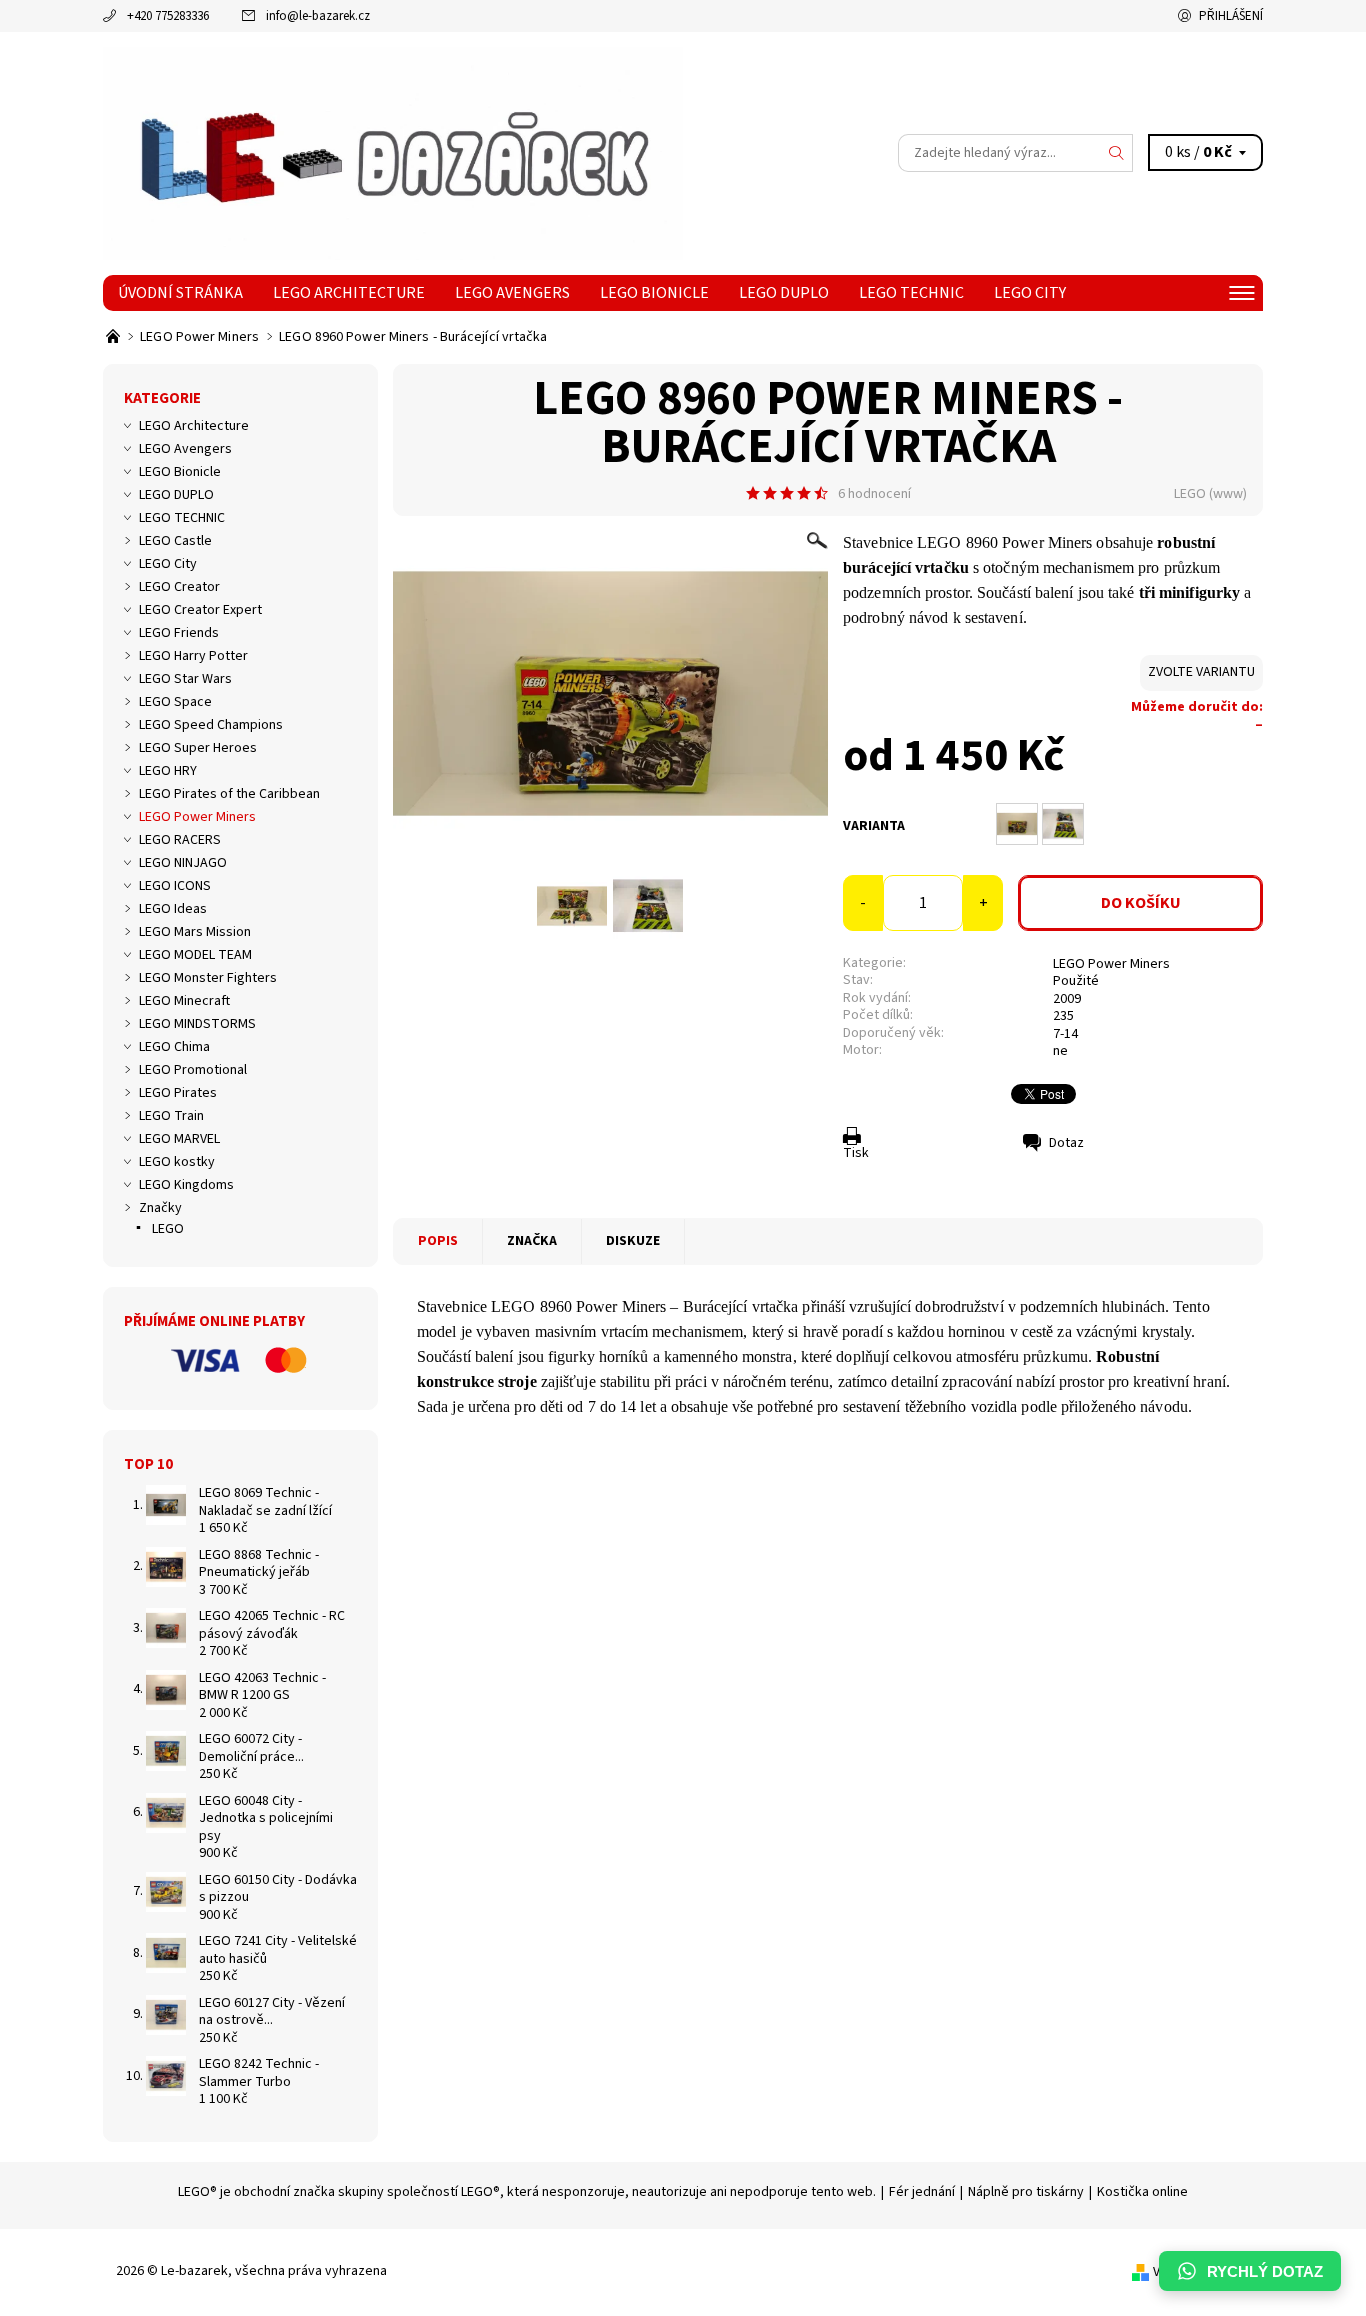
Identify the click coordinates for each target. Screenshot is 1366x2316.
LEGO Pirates (178, 1093)
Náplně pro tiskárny (1026, 2192)
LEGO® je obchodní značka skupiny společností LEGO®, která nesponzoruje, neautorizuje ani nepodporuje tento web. (527, 2192)
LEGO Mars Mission (195, 932)
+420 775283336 (168, 16)
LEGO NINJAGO (183, 863)
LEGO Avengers (512, 293)
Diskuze (633, 1241)
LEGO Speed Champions (211, 725)
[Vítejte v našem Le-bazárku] (114, 337)
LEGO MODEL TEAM (195, 955)
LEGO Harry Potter (193, 656)
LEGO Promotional (193, 1070)
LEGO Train (171, 1116)
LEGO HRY (168, 771)
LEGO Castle (175, 541)
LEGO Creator (179, 587)
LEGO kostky (177, 1162)
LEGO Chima (174, 1047)
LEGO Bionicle (654, 293)
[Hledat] (1117, 153)
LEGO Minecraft (184, 1001)
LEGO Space (175, 702)
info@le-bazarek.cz (318, 16)
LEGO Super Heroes (198, 748)
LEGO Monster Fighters (208, 978)
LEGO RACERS (180, 840)
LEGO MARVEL (179, 1139)
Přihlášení (1231, 16)
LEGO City (1030, 293)
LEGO (1190, 494)
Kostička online (1142, 2192)
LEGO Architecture (349, 293)
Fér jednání (922, 2192)
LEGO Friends (179, 633)
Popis (438, 1241)
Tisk (856, 1153)
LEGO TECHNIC (911, 293)
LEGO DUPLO (784, 293)
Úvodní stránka (180, 293)
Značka (532, 1241)
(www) (1228, 494)
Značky (160, 1208)
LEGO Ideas (173, 909)
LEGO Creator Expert (200, 610)
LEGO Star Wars (185, 679)
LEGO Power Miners (1111, 964)
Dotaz (1066, 1143)
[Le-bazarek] (393, 152)
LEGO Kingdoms (186, 1185)
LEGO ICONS (175, 886)
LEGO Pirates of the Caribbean (229, 794)
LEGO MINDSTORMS (197, 1024)
